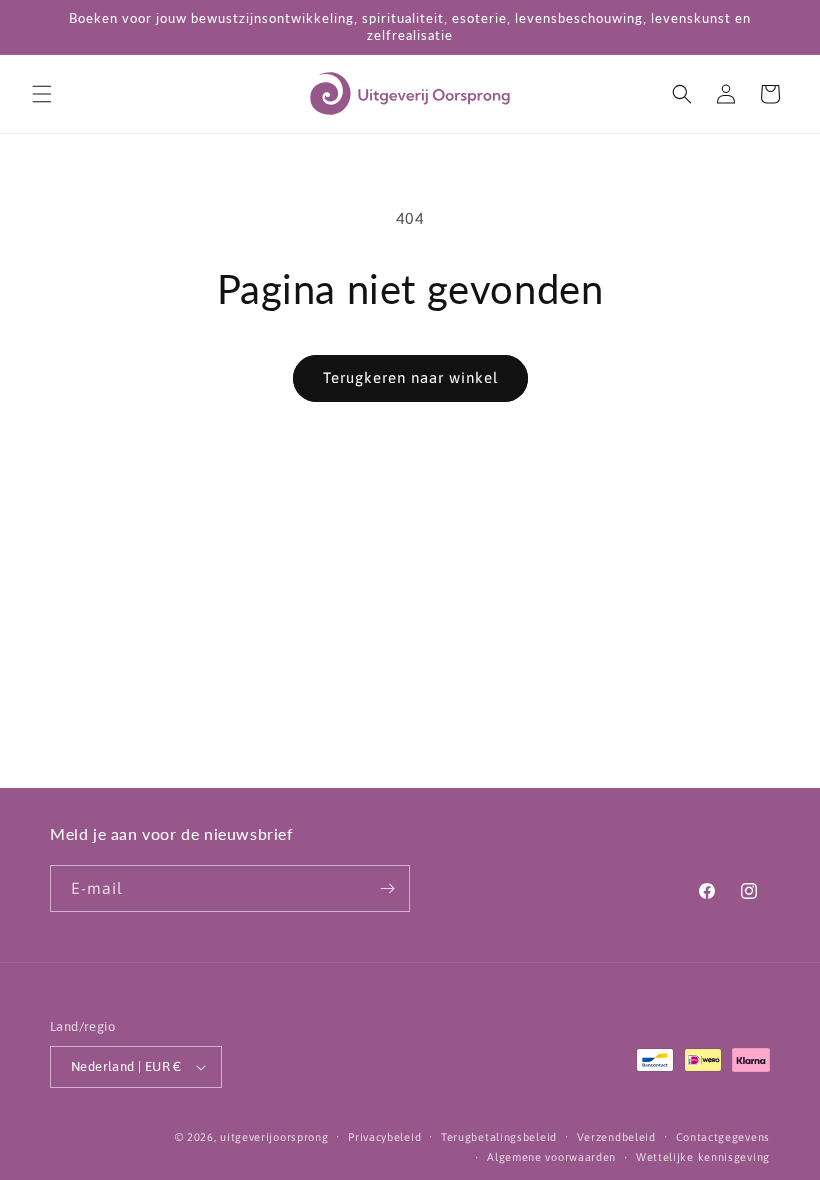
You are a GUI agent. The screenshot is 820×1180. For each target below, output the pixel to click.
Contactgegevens (723, 1137)
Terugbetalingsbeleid (499, 1137)
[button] (42, 94)
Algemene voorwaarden (551, 1157)
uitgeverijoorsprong (274, 1137)
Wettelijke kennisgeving (703, 1157)
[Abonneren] (387, 888)
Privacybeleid (384, 1137)
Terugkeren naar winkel (410, 377)
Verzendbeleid (616, 1137)
